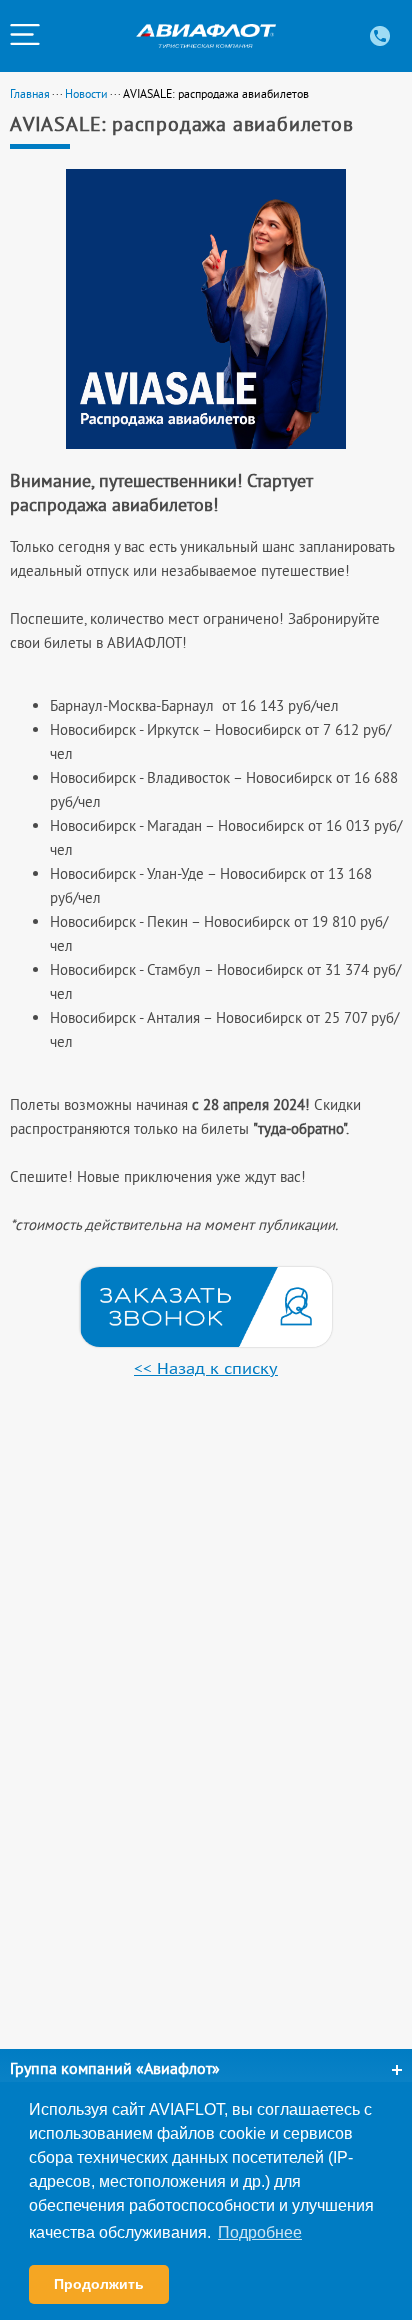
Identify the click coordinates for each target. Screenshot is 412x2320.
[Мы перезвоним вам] (206, 1307)
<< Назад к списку (206, 1368)
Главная (30, 93)
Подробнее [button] (260, 2232)
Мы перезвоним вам (206, 1307)
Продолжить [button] (99, 2284)
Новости (86, 93)
